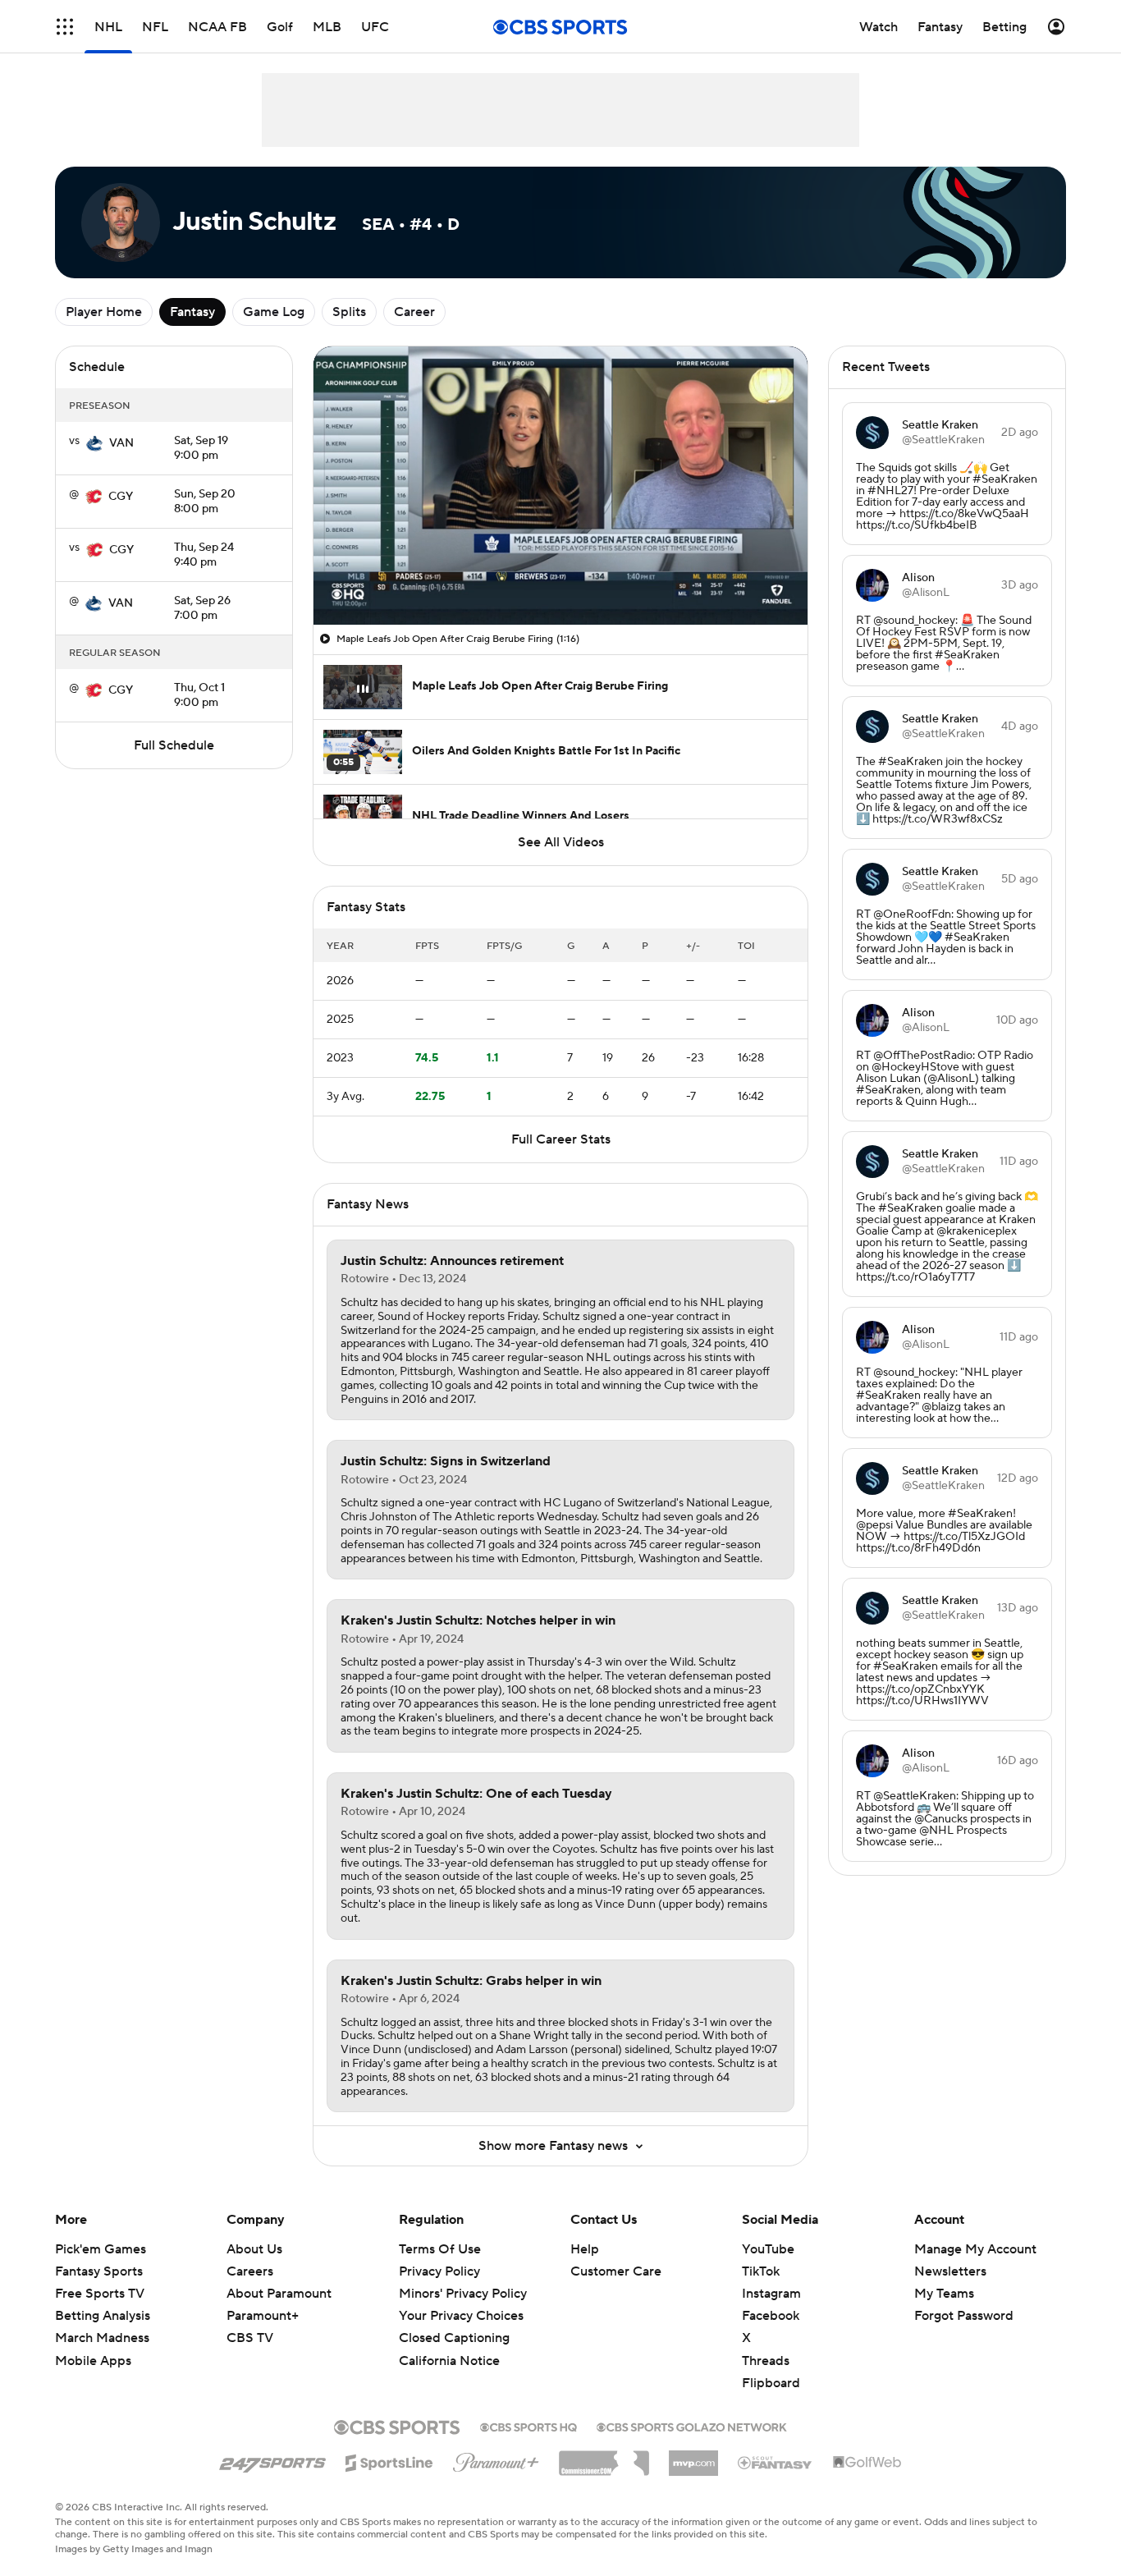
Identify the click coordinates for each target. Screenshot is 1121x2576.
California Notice (449, 2361)
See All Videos (561, 842)
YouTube (768, 2249)
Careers (250, 2271)
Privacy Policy (439, 2271)
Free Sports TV (100, 2294)
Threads (766, 2361)
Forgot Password (964, 2316)
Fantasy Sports (99, 2271)
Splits (349, 312)
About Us (254, 2249)
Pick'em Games (101, 2249)
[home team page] (94, 443)
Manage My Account (975, 2249)
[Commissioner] (604, 2457)
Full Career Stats (561, 1139)
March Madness (102, 2338)
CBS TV (250, 2338)
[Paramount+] (496, 2459)
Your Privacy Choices (461, 2316)
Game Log (274, 312)
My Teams (944, 2294)
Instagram (771, 2294)
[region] (560, 486)
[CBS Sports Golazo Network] (692, 2426)
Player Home (104, 312)
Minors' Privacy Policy (463, 2294)
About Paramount (279, 2294)
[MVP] (693, 2457)
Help (585, 2249)
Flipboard (771, 2383)
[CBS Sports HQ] (528, 2426)
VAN (121, 443)
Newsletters (950, 2271)
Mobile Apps (93, 2361)
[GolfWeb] (867, 2463)
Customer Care (616, 2271)
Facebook (771, 2316)
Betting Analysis (103, 2316)
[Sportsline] (389, 2460)
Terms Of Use (440, 2249)
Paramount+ (263, 2316)
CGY (121, 497)
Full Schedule (174, 745)
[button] (65, 27)
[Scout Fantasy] (776, 2462)
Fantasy (192, 312)
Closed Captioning (454, 2338)
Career (414, 312)
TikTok (761, 2271)
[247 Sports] (272, 2460)
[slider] (560, 577)
